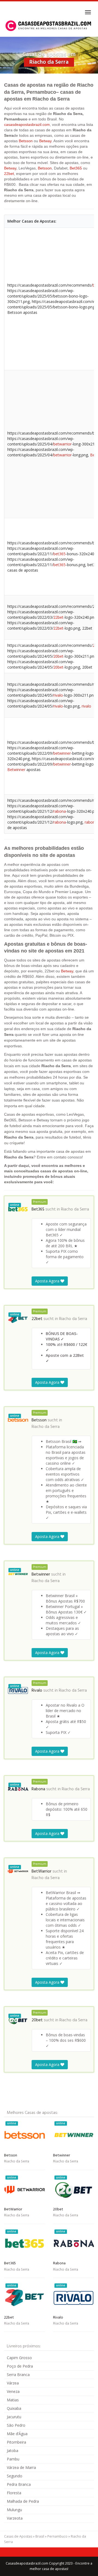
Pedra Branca (19, 2484)
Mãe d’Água (17, 2434)
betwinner (62, 753)
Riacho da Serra (75, 1209)
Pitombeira (16, 2442)
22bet (9, 174)
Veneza (13, 2391)
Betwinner (16, 770)
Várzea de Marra (21, 2467)
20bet (58, 656)
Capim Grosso (19, 2358)
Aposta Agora (48, 1281)
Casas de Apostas (18, 2536)
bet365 (59, 554)
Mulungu (14, 2510)
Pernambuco (57, 2536)
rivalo (58, 695)
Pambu (13, 2459)
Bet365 (76, 168)
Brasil (40, 2536)
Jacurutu (14, 2417)
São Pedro (16, 2425)
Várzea (13, 2383)
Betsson (26, 141)
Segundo (15, 2476)
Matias (13, 2400)
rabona (60, 811)
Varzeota (15, 2518)
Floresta (14, 2493)
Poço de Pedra (20, 2366)
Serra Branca (18, 2375)
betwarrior (62, 444)
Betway (45, 141)
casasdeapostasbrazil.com (27, 125)
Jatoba (13, 2451)
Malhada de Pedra (23, 2501)
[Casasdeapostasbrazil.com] (49, 26)
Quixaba (14, 2408)
